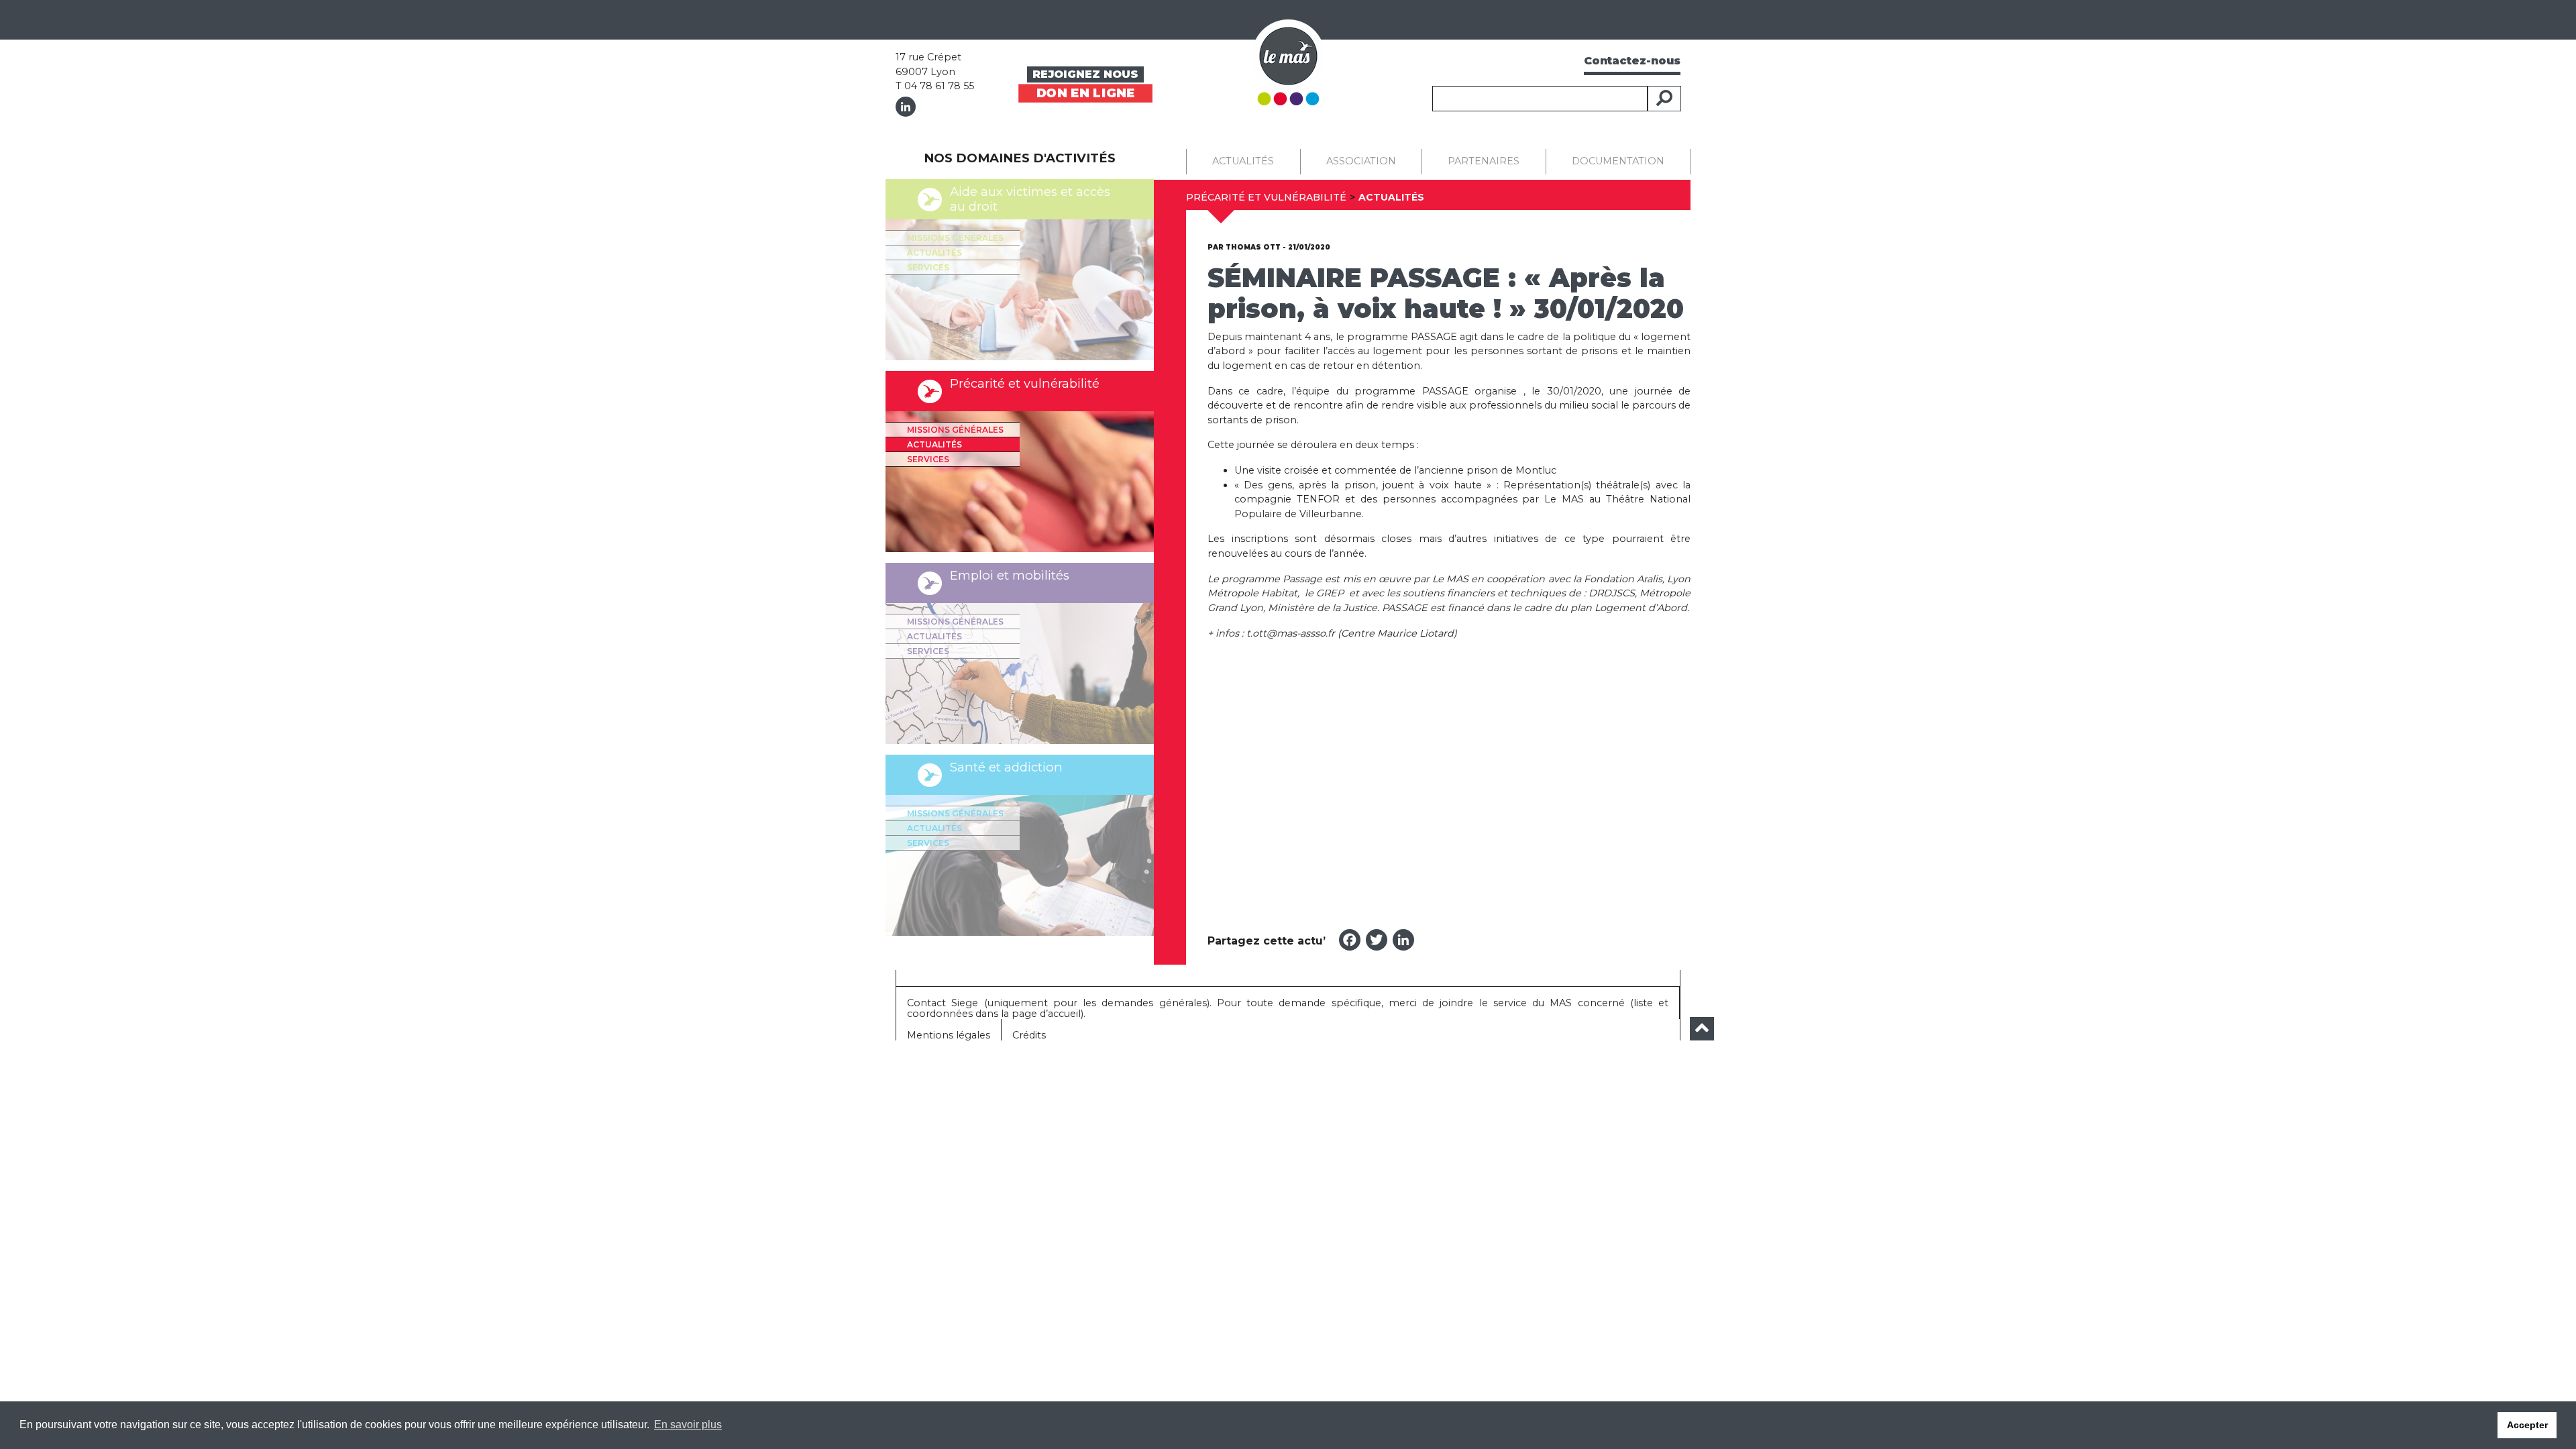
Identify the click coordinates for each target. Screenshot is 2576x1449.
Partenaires (1484, 161)
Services (928, 267)
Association (1361, 161)
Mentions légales (949, 1035)
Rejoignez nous (1085, 74)
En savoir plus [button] (688, 1425)
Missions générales (955, 238)
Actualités (934, 253)
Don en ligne (1085, 93)
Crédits (1029, 1035)
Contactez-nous (1632, 61)
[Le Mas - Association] (1288, 61)
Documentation (1618, 161)
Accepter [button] (2527, 1425)
